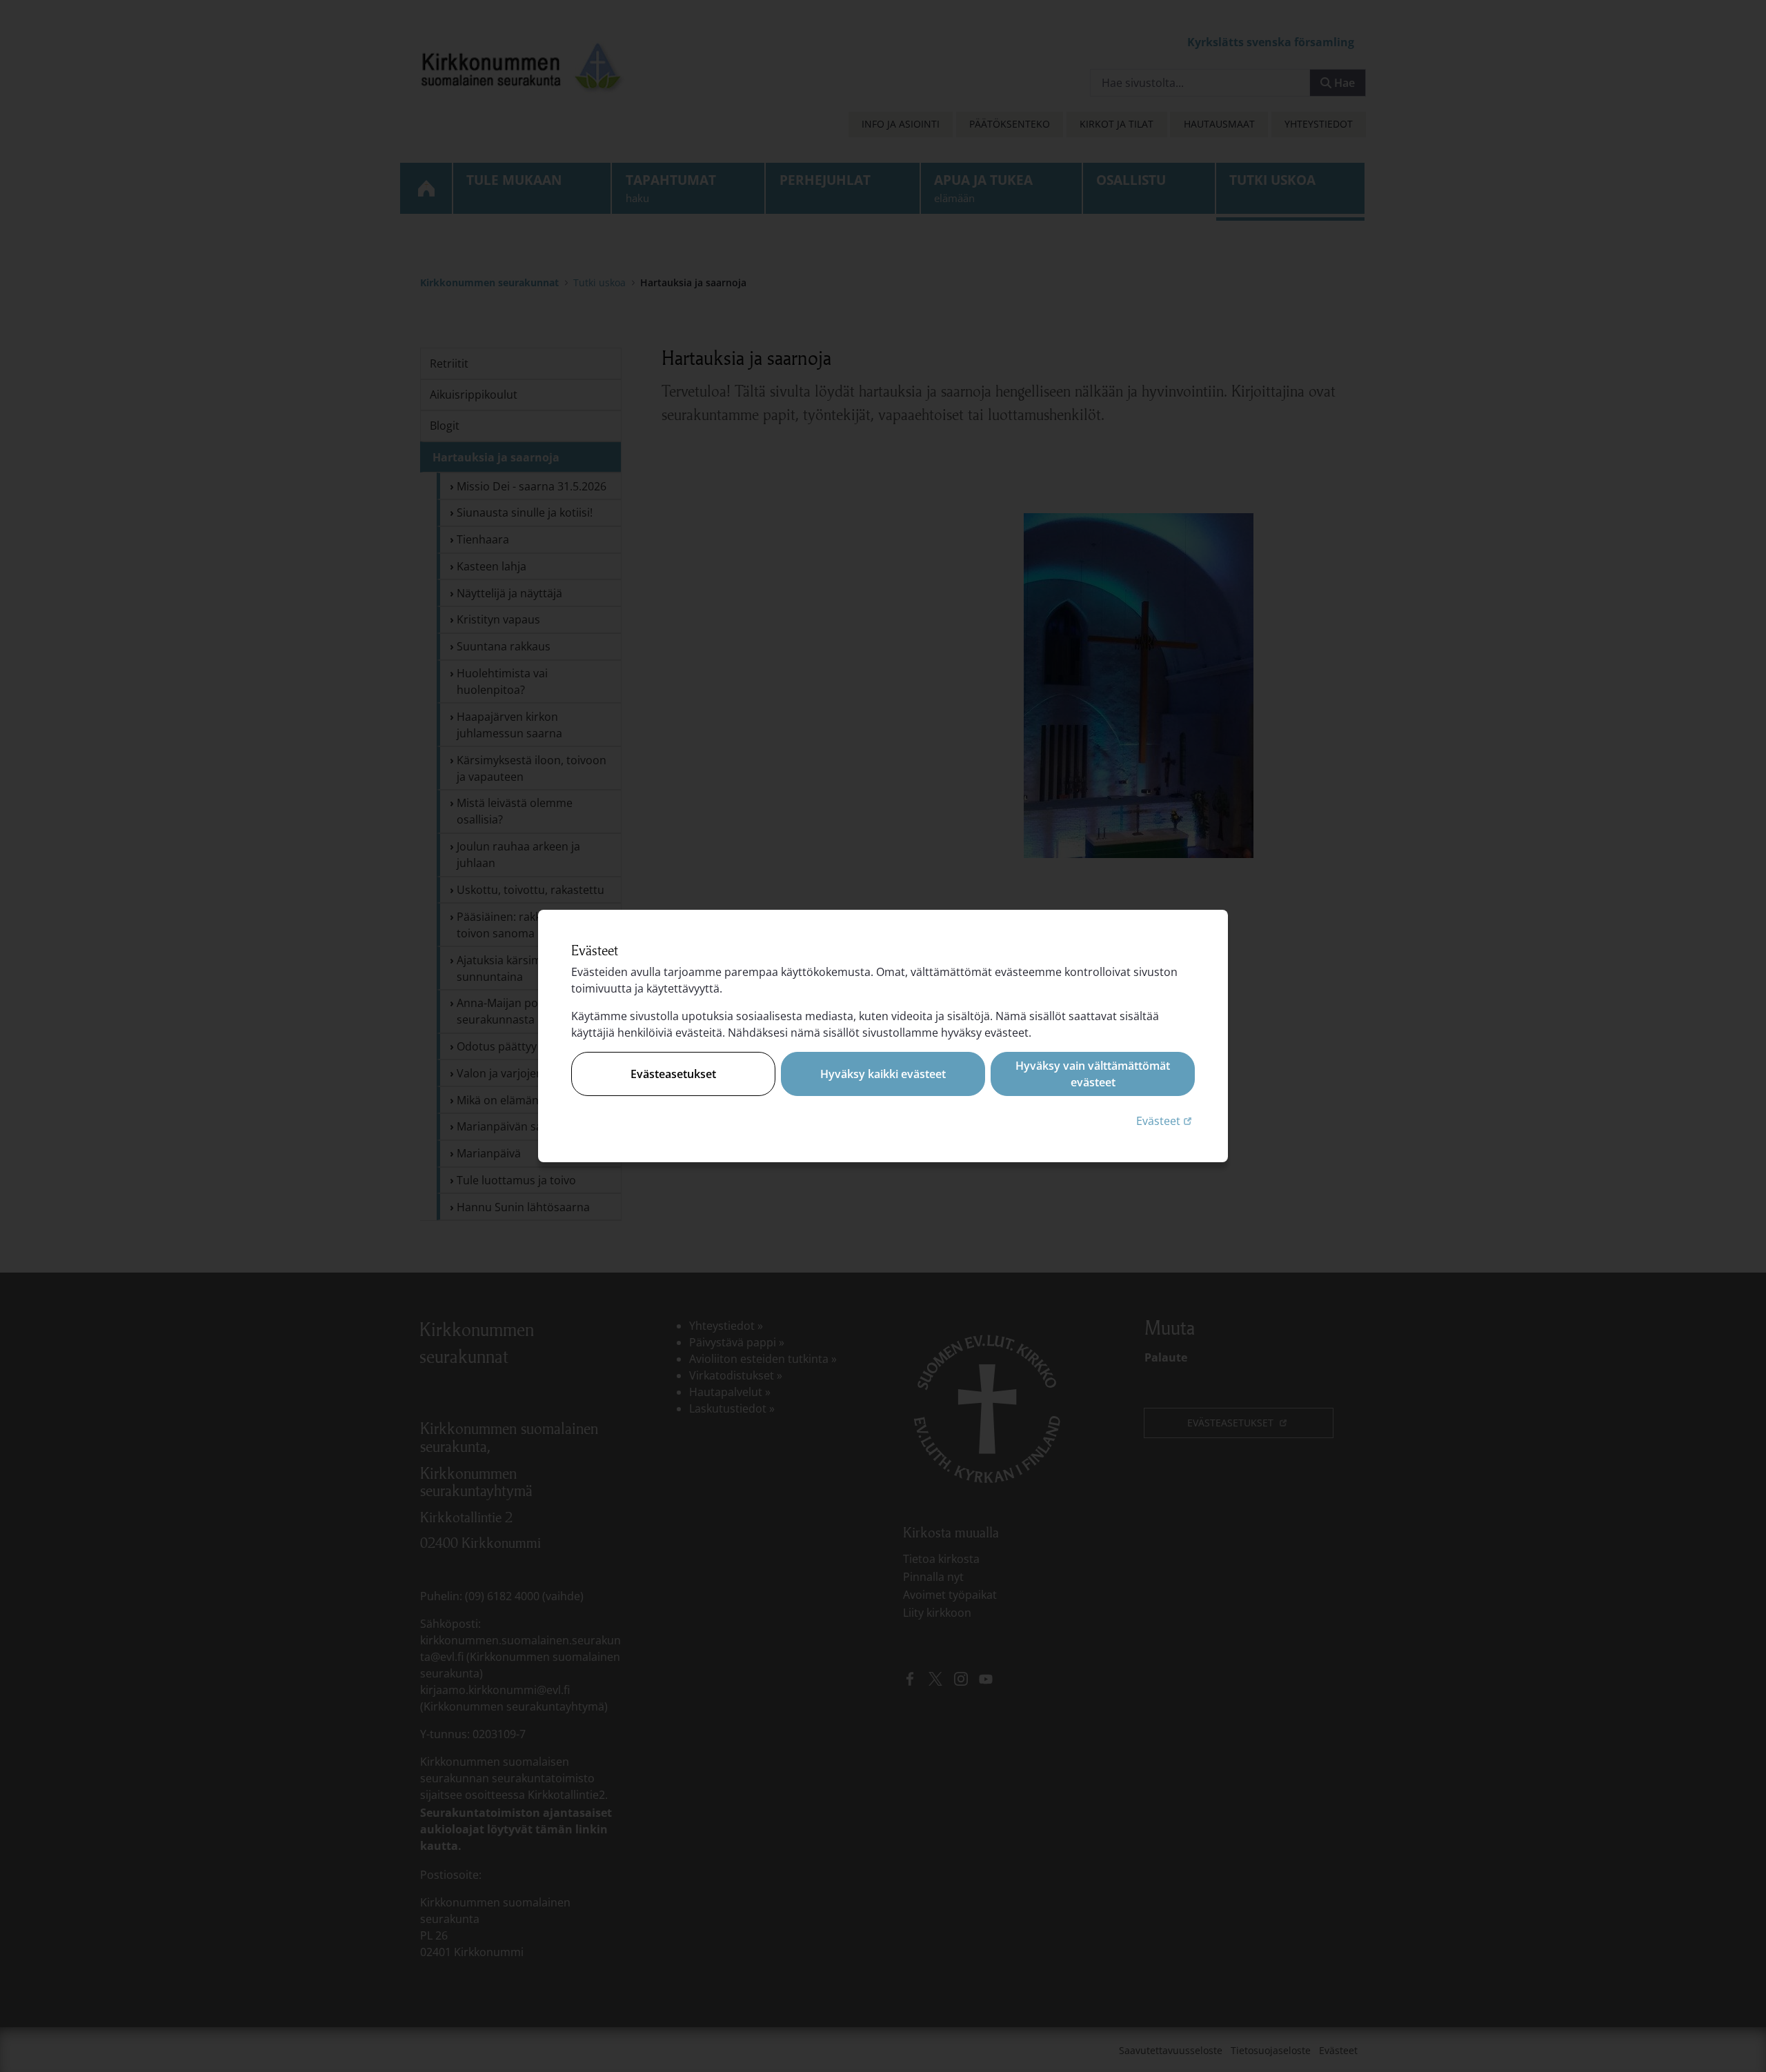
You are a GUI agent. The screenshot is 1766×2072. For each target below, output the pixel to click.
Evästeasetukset (673, 1074)
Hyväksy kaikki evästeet (883, 1074)
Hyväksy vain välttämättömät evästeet (1093, 1074)
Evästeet (1165, 1120)
